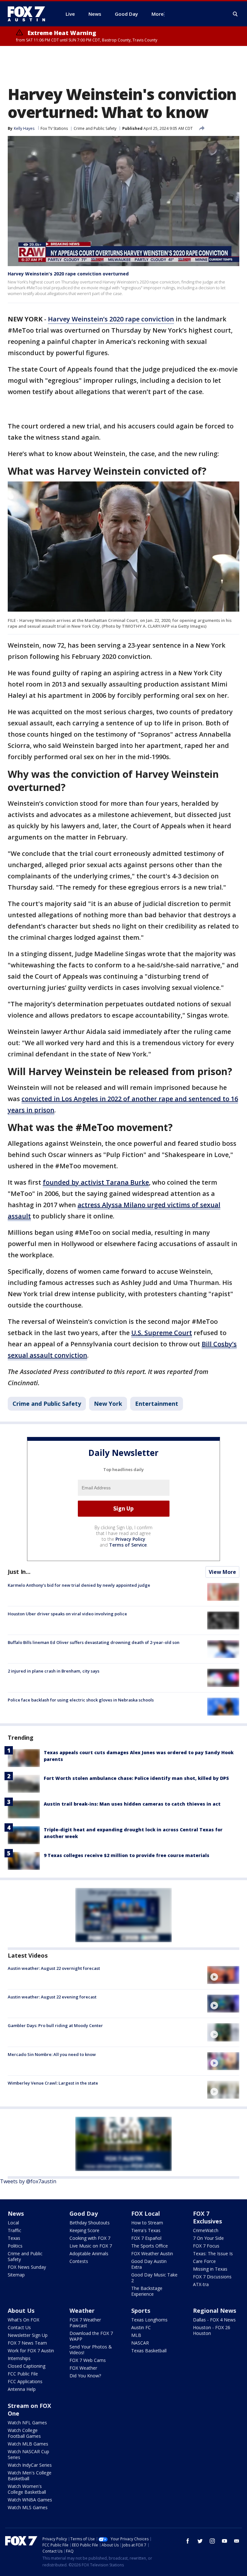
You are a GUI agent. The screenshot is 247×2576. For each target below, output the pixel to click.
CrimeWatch (206, 2230)
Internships (19, 2358)
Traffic (14, 2230)
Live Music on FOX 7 (91, 2246)
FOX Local (146, 2213)
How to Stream (147, 2223)
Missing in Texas (210, 2269)
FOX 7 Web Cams (88, 2360)
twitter (200, 2541)
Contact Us (19, 2327)
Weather (82, 2311)
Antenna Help (22, 2389)
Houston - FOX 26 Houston (212, 2330)
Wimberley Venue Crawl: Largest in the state (53, 2083)
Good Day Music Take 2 (154, 2278)
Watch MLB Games (28, 2444)
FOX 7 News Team (27, 2343)
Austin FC (141, 2327)
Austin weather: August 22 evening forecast (52, 1997)
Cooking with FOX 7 (90, 2238)
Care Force (204, 2261)
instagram (212, 2541)
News (16, 2213)
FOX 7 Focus (206, 2246)
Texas (14, 2238)
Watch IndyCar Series (30, 2465)
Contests (79, 2261)
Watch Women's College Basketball (27, 2489)
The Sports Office (150, 2246)
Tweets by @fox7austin (28, 2181)
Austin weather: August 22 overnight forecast (54, 1968)
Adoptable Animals (89, 2253)
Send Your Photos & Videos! (91, 2350)
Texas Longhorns (149, 2320)
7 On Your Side (208, 2238)
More (158, 14)
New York (108, 1404)
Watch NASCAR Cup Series (28, 2454)
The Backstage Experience (147, 2291)
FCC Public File (23, 2374)
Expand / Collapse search (235, 14)
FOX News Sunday (27, 2267)
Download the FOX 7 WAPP (91, 2336)
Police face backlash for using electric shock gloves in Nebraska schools (81, 1700)
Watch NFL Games (27, 2423)
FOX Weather (83, 2368)
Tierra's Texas (146, 2230)
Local (13, 2223)
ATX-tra (201, 2284)
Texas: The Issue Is (213, 2253)
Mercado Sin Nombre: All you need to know (52, 2054)
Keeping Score (84, 2230)
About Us (21, 2311)
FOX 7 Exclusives (207, 2217)
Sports (141, 2311)
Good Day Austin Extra (149, 2264)
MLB (136, 2335)
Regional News (215, 2311)
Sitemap (16, 2275)
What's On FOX (23, 2320)
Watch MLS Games (28, 2507)
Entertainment (157, 1404)
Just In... (19, 1572)
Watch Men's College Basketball (30, 2476)
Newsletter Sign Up (28, 2335)
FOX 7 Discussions (212, 2277)
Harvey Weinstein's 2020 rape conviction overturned (68, 274)
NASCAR (140, 2343)
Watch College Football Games (24, 2433)
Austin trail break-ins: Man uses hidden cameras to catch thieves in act (132, 1804)
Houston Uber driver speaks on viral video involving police (67, 1614)
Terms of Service (128, 1545)
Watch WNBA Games (30, 2500)
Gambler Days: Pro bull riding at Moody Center (55, 2025)
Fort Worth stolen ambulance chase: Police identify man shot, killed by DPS (136, 1778)
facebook (188, 2541)
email (237, 2541)
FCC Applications (25, 2381)
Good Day (84, 2213)
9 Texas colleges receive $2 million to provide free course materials (127, 1855)
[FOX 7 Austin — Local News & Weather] (29, 14)
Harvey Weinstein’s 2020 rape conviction (111, 319)
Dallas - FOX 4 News (214, 2320)
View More (222, 1572)
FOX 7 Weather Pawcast (85, 2323)
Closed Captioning (27, 2366)
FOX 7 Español (146, 2238)
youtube (224, 2541)
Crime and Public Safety (95, 128)
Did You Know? (85, 2376)
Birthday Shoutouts (90, 2223)
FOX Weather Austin (152, 2253)
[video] (223, 1975)
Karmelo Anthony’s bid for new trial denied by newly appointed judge (79, 1585)
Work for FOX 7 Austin (31, 2351)
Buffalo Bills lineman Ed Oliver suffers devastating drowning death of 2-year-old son (94, 1642)
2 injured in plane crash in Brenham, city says (54, 1671)
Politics (15, 2246)
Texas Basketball (149, 2351)
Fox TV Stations (54, 128)
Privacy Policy (130, 1539)
